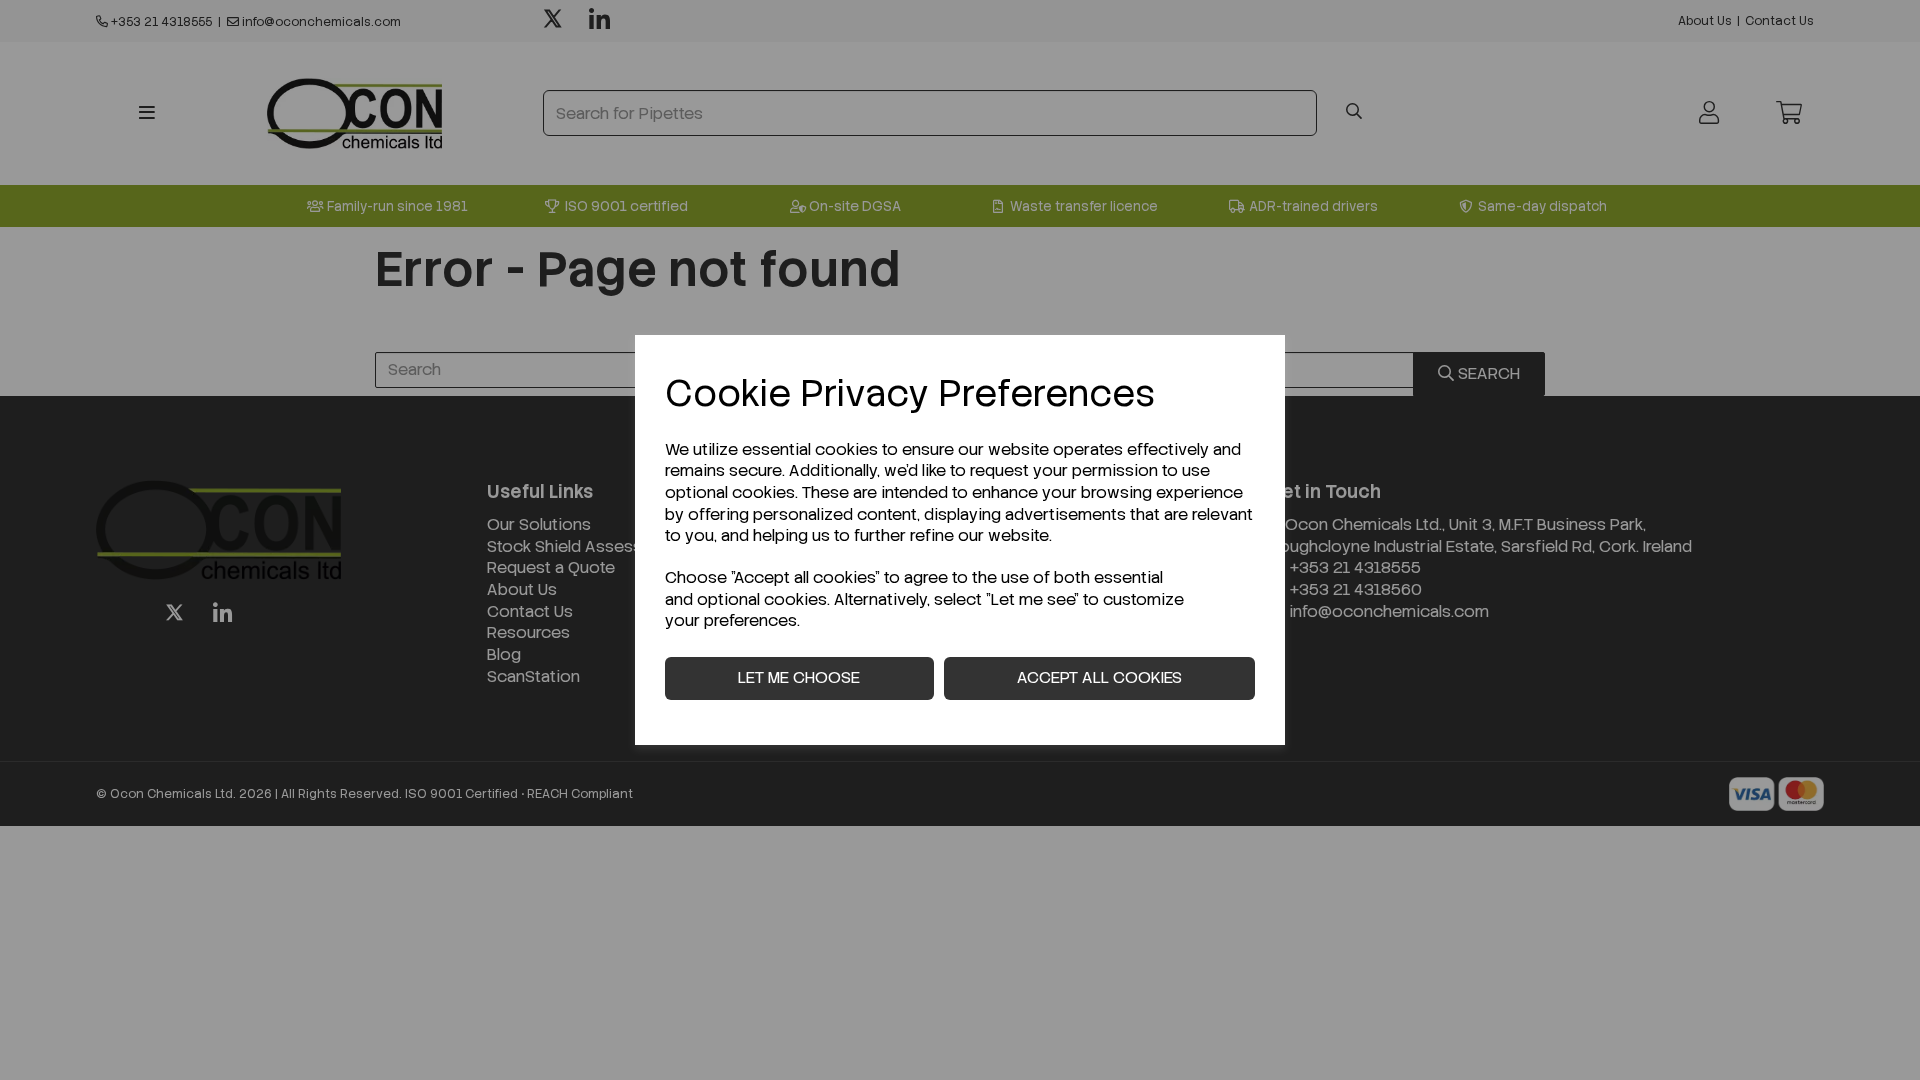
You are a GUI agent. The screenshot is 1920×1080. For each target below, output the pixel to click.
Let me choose (799, 677)
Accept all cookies (1099, 677)
